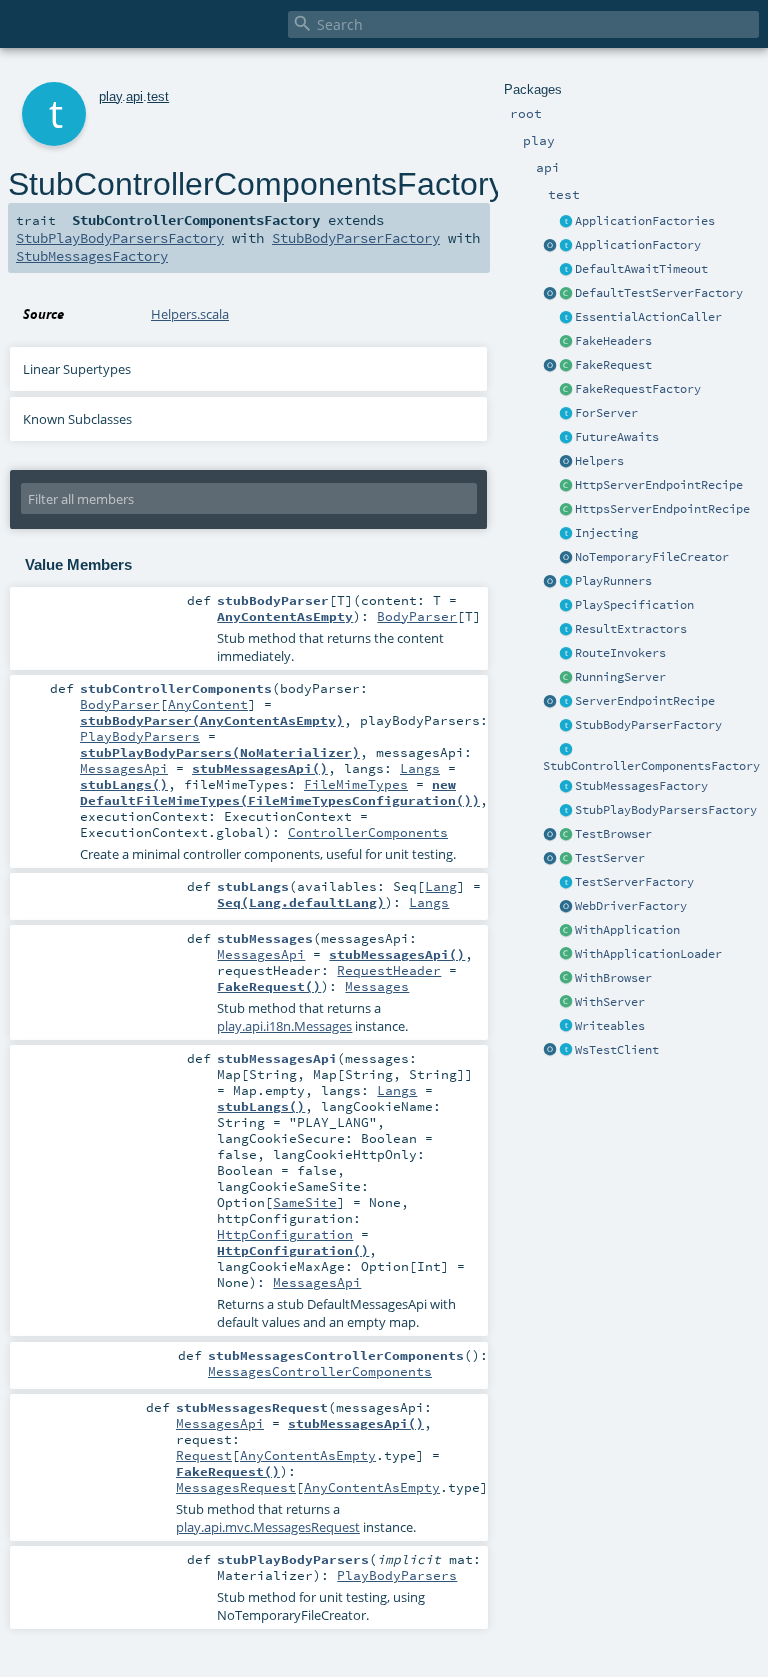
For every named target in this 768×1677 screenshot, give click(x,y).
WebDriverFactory (631, 906)
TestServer (610, 858)
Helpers (599, 461)
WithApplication (627, 930)
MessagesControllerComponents (320, 1371)
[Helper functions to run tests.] (566, 582)
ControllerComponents (368, 832)
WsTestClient (617, 1050)
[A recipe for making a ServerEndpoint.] (566, 702)
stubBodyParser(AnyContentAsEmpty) (212, 720)
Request (204, 1455)
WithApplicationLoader (648, 954)
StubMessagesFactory (641, 786)
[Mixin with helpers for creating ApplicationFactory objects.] (566, 222)
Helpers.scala (190, 314)
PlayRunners (613, 581)
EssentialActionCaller (648, 317)
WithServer (610, 1002)
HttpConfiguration (285, 1234)
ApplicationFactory (638, 245)
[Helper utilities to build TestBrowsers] (550, 835)
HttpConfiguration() (293, 1250)
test (158, 96)
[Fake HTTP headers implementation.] (566, 342)
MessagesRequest (236, 1487)
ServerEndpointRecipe (645, 701)
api (134, 96)
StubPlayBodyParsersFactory (666, 810)
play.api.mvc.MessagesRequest (268, 1527)
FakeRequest (613, 365)
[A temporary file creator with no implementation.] (566, 558)
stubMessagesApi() (260, 768)
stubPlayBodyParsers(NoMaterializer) (220, 752)
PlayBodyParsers (140, 736)
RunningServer (620, 677)
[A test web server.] (566, 859)
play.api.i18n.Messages (284, 1026)
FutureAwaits (617, 437)
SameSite (305, 1202)
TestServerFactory (634, 882)
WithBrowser (613, 978)
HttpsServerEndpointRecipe (662, 509)
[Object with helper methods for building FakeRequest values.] (550, 366)
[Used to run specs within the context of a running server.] (566, 1003)
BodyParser (417, 616)
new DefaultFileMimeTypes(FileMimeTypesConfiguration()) (280, 792)
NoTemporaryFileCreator (652, 557)
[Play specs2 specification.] (566, 606)
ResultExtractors (631, 629)
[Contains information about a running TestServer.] (566, 678)
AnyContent (208, 704)
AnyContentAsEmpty (285, 616)
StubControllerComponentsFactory (651, 766)
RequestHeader (389, 970)
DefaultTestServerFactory (659, 293)
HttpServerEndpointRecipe (659, 485)
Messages (377, 986)
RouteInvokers (620, 653)
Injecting (606, 533)
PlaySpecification (634, 605)
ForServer (606, 413)
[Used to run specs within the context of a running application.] (566, 931)
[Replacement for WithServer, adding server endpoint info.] (566, 414)
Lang (441, 886)
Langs (420, 768)
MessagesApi (124, 768)
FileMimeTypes (356, 784)
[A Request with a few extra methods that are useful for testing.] (566, 366)
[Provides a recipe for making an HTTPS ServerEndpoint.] (566, 510)
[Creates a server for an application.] (566, 883)
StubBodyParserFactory (648, 725)
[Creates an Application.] (566, 246)
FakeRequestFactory (638, 389)
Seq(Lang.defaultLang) (301, 902)
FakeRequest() (269, 986)
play (110, 96)
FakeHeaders (613, 341)
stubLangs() (124, 784)
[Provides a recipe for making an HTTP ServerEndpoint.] (566, 486)
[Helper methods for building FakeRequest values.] (566, 390)
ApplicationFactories (645, 221)
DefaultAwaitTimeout (641, 269)
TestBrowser (613, 834)
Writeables (610, 1026)
